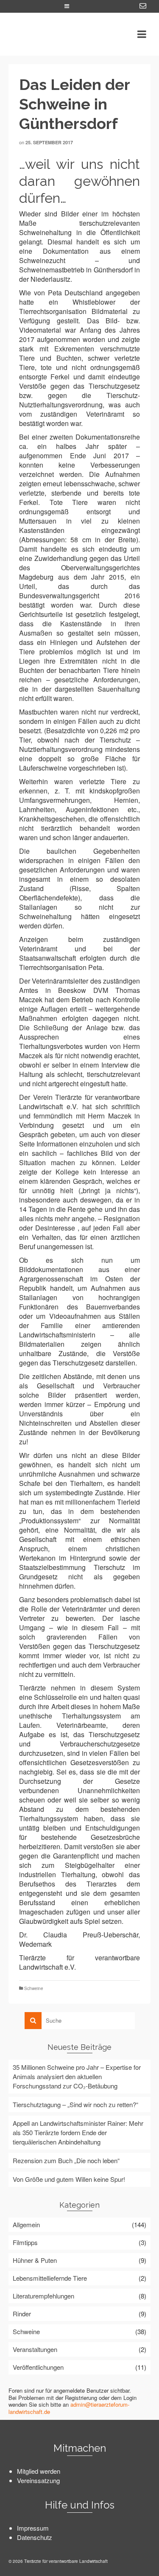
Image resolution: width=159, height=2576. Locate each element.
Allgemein (26, 2224)
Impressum (33, 2528)
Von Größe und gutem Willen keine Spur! (69, 2179)
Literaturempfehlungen (43, 2296)
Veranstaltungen (35, 2349)
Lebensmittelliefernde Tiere (50, 2278)
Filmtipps (25, 2242)
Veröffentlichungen (38, 2367)
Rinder (22, 2314)
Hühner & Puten (35, 2260)
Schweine (34, 1988)
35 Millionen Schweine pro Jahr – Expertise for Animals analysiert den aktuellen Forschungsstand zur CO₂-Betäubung (77, 2076)
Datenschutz (35, 2537)
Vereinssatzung (38, 2480)
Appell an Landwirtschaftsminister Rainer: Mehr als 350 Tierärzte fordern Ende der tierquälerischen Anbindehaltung (78, 2132)
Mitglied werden (39, 2471)
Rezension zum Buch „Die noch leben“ (66, 2160)
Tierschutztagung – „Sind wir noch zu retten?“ (75, 2104)
